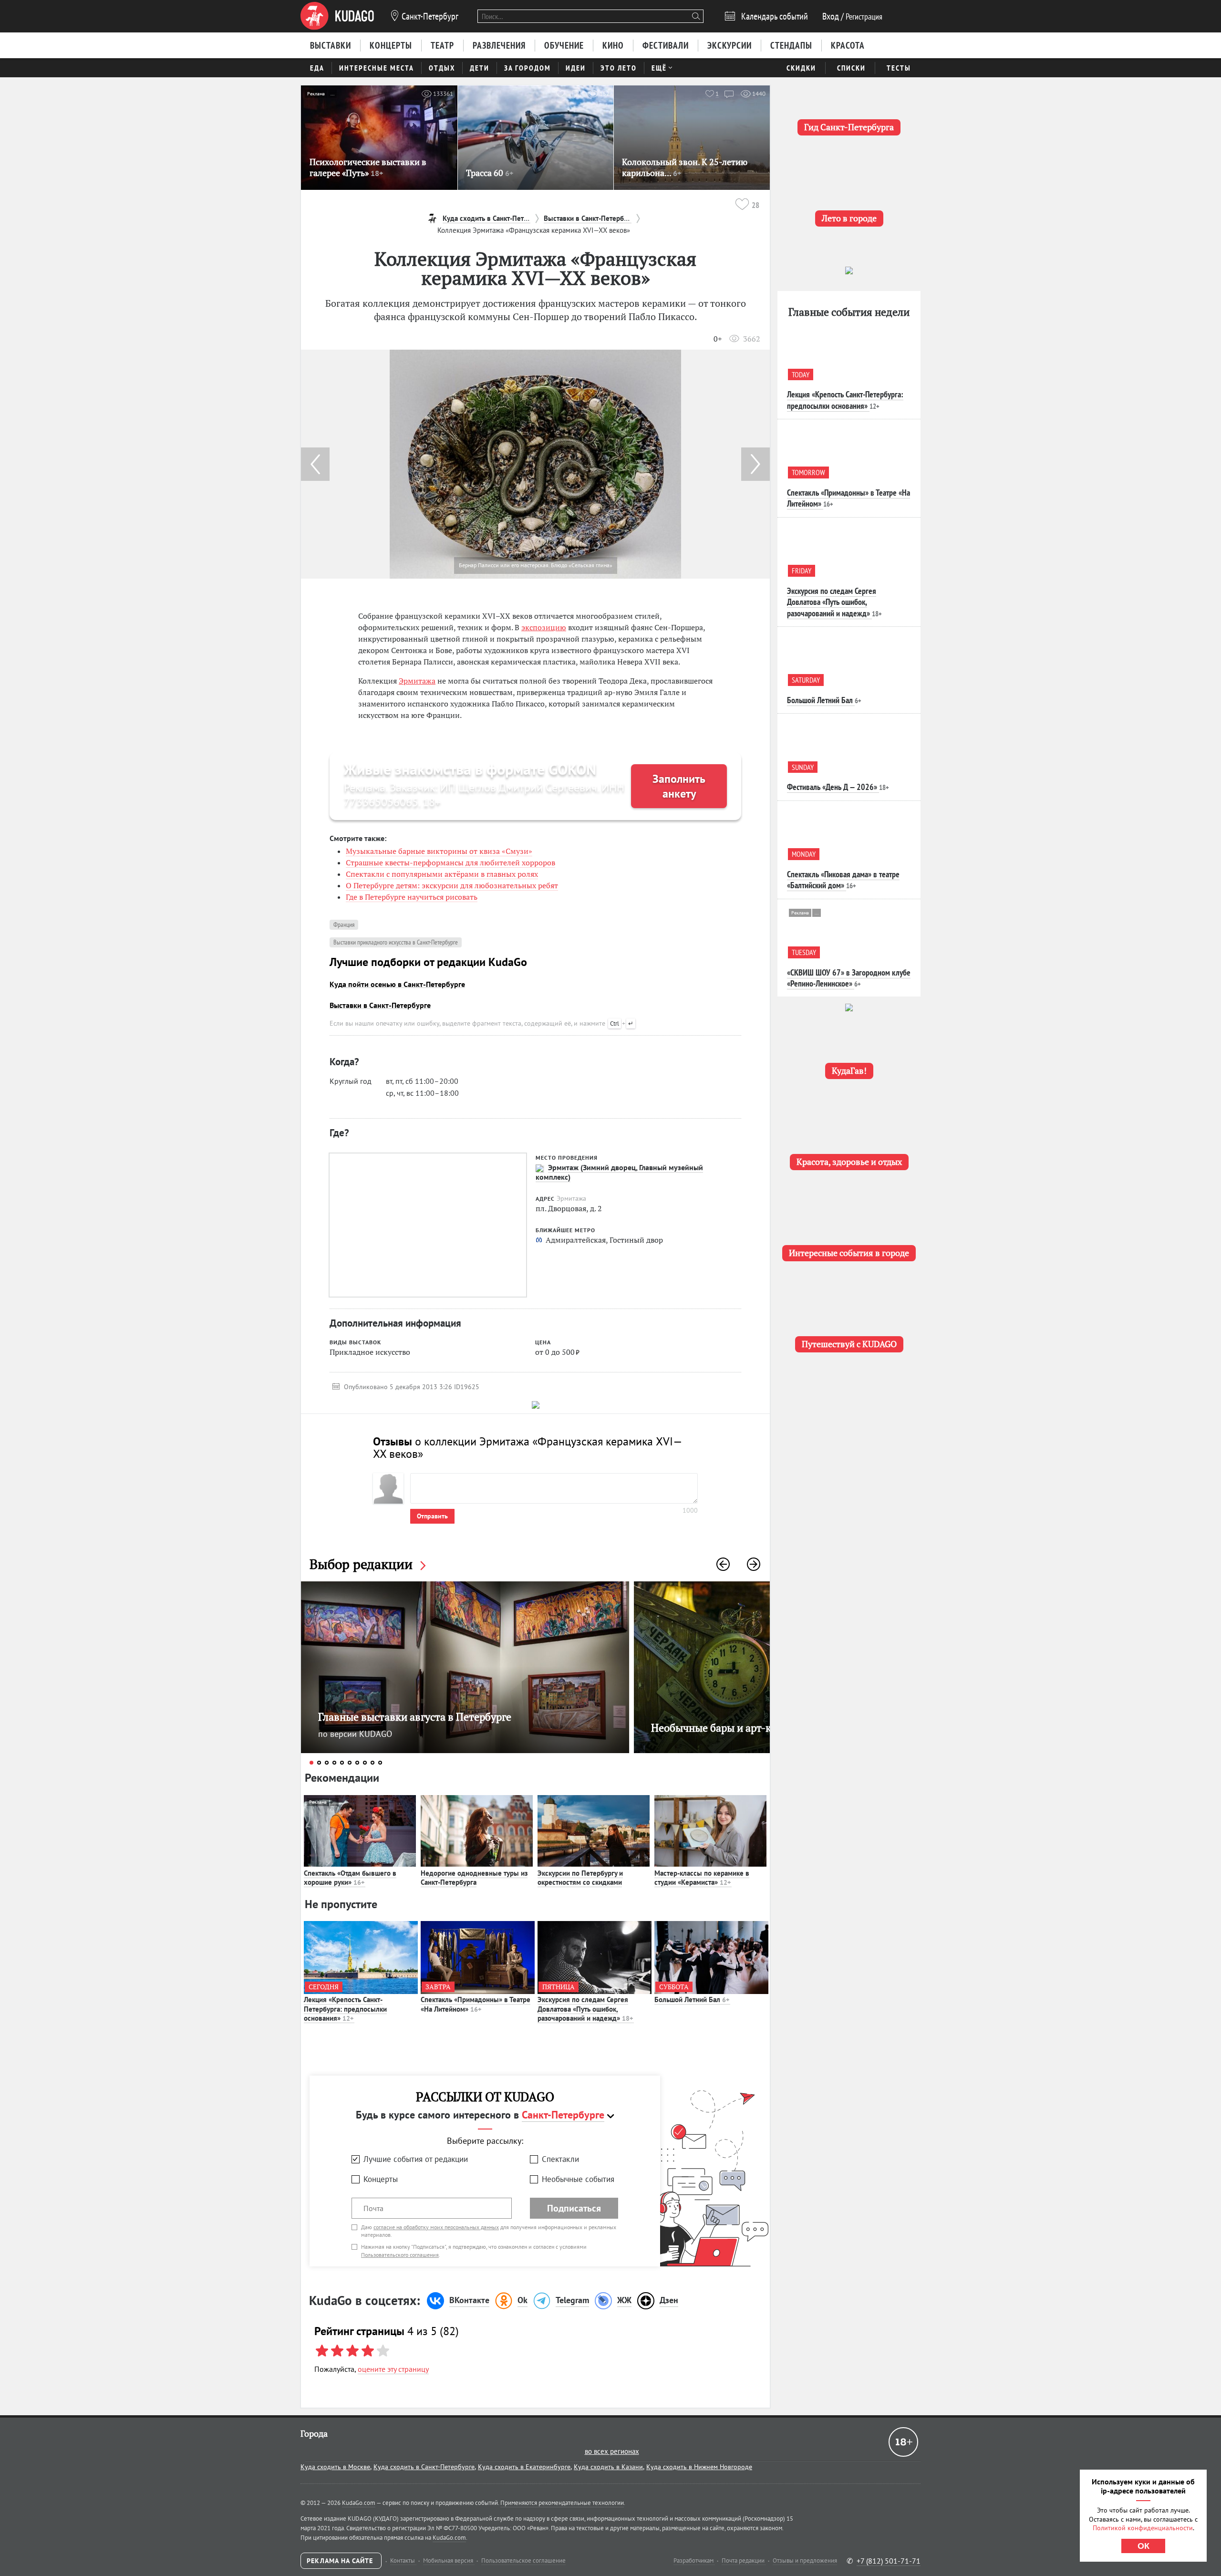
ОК (1143, 2546)
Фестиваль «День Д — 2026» (832, 787)
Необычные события (578, 2179)
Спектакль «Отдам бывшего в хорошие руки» (350, 1878)
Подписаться (574, 2208)
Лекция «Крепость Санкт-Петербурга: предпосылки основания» (345, 2009)
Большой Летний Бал (692, 2000)
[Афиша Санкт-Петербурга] (337, 16)
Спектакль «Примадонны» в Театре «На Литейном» (476, 2004)
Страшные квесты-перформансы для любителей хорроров (450, 862)
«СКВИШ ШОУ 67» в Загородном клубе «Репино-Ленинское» (849, 978)
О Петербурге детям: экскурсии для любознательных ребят (452, 885)
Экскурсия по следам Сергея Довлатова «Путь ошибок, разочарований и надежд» (585, 2009)
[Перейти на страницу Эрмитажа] (539, 1168)
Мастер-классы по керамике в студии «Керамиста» (702, 1878)
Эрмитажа (417, 681)
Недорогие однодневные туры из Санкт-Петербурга (474, 1878)
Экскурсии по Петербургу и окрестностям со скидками (580, 1878)
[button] (755, 464)
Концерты (381, 2179)
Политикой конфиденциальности (1143, 2528)
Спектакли (560, 2159)
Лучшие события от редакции (416, 2159)
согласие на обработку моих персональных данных (436, 2227)
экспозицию (544, 627)
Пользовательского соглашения (400, 2255)
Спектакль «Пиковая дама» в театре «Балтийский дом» (843, 880)
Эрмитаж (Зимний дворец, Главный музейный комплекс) (619, 1172)
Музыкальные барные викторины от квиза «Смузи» (439, 851)
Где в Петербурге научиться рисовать (412, 897)
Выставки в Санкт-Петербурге (380, 1005)
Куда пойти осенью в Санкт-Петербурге (397, 984)
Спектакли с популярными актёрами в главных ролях (442, 874)
